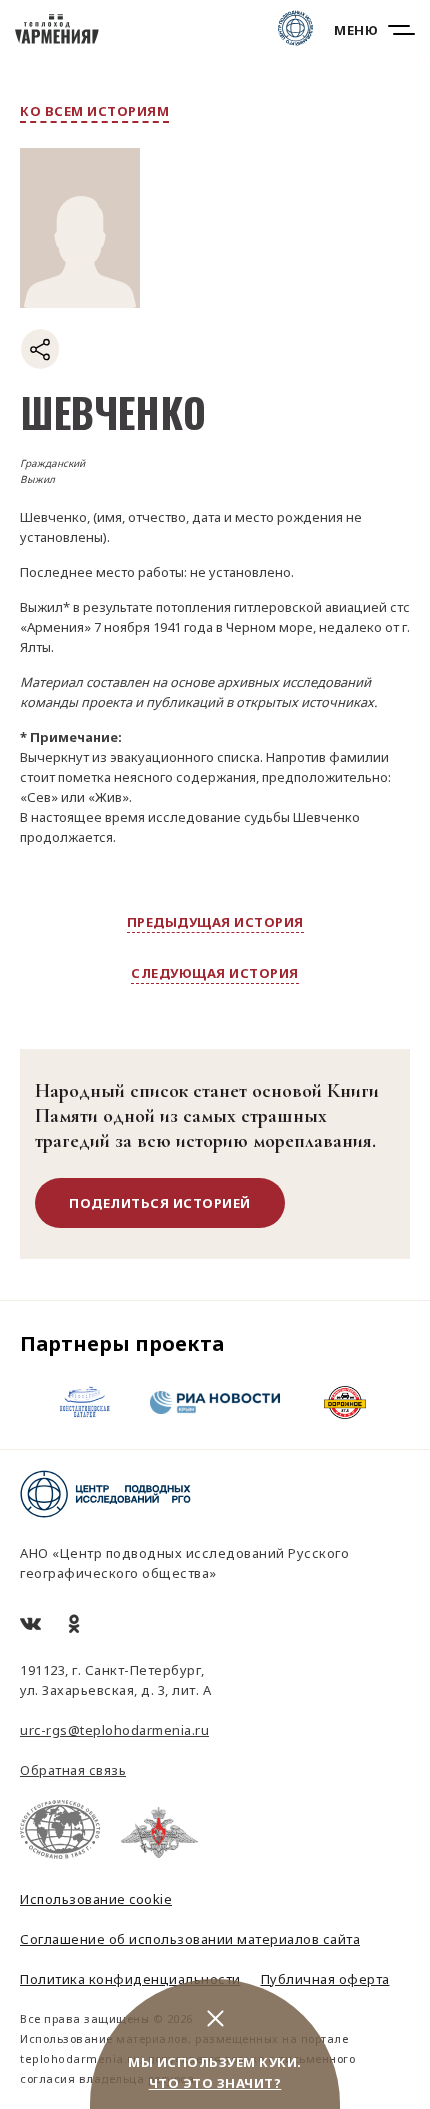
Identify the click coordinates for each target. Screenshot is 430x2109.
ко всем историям (94, 111)
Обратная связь (73, 1770)
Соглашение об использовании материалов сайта (190, 1939)
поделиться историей (160, 1203)
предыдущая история (215, 922)
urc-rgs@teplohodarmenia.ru (114, 1730)
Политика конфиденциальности (130, 1979)
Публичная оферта (325, 1979)
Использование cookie (96, 1899)
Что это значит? (215, 2083)
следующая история (215, 973)
